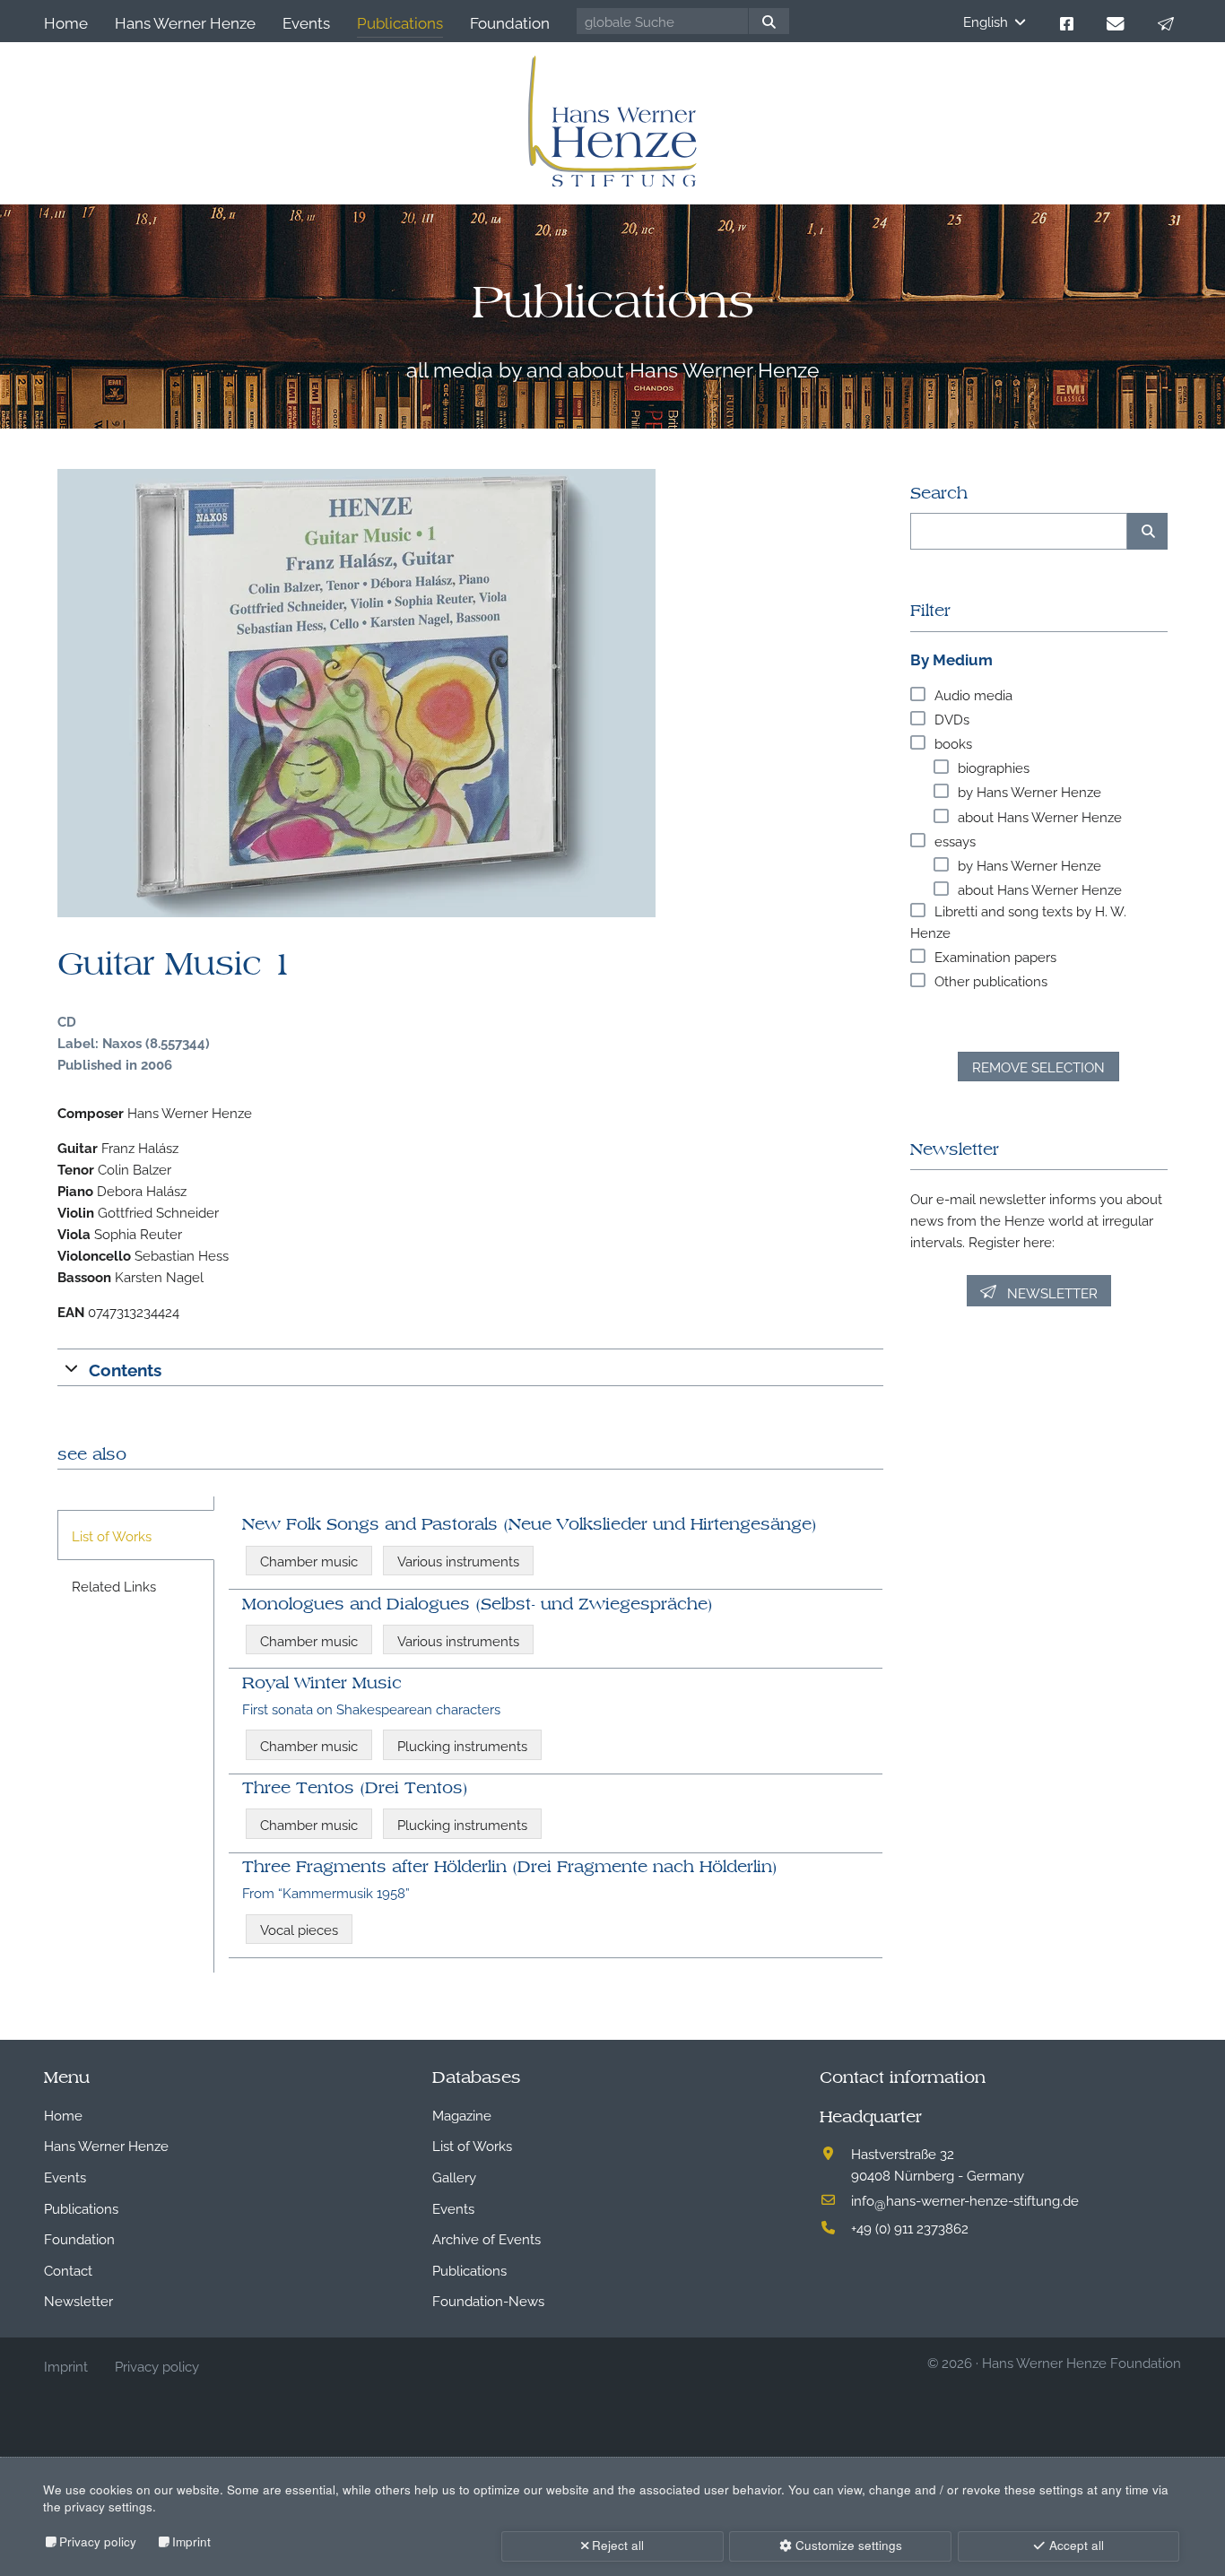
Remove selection (1038, 1066)
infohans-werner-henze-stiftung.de (965, 2199)
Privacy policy (98, 2541)
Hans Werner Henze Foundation (1082, 2362)
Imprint (191, 2541)
